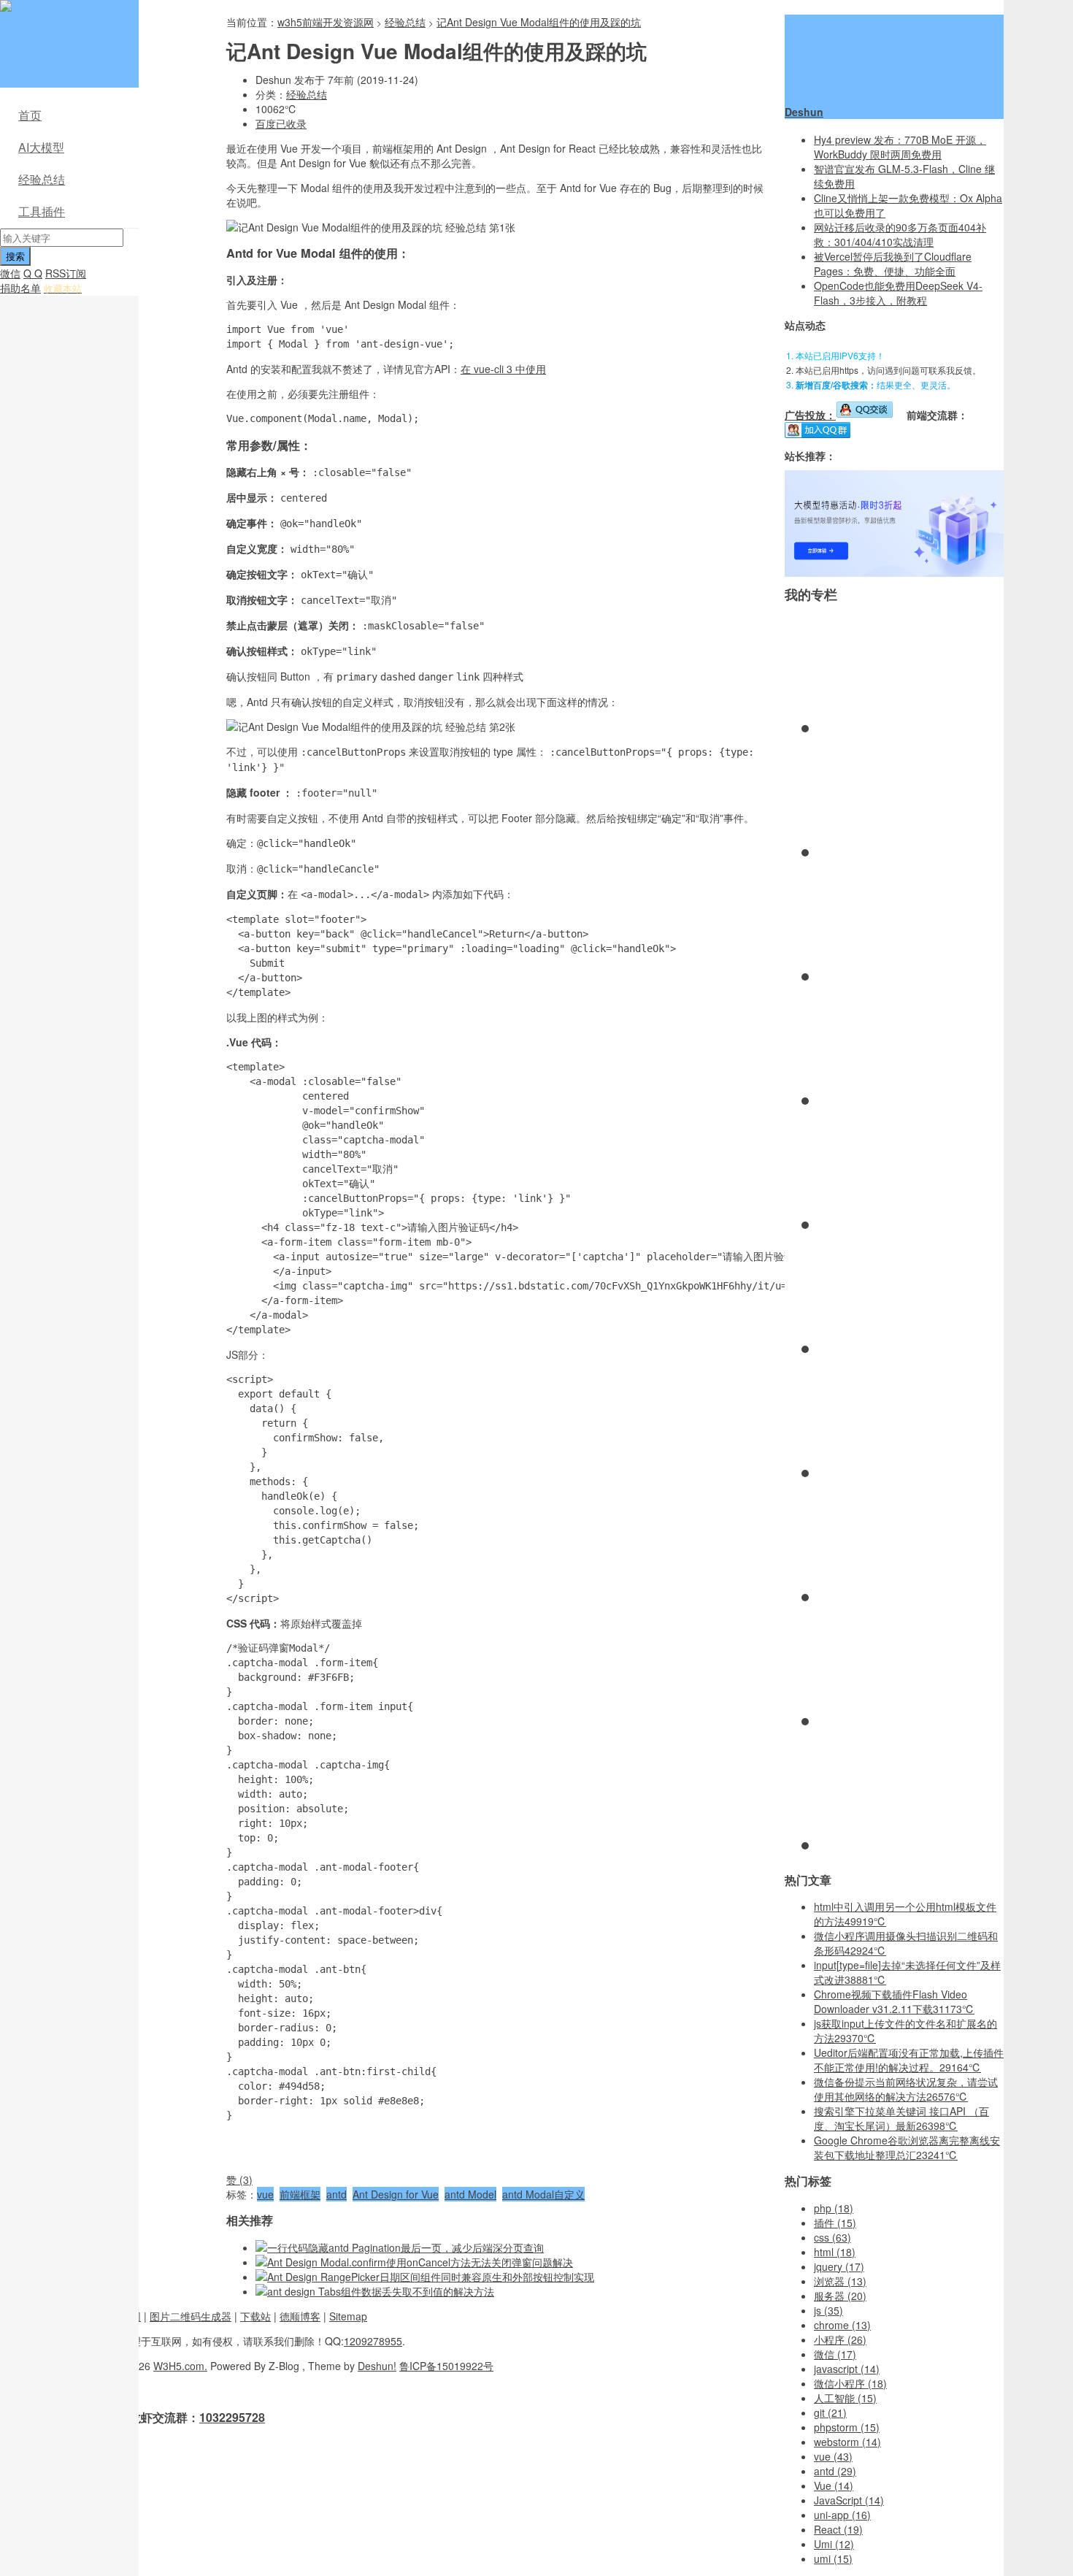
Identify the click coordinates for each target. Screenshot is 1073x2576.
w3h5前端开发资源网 (66, 15)
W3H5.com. (180, 2366)
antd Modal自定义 (543, 2194)
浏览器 (840, 2281)
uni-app (842, 2515)
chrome (842, 2325)
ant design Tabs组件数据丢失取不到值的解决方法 (381, 2291)
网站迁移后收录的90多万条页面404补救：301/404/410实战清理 (900, 234)
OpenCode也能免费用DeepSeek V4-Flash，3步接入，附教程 (898, 293)
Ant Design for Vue (396, 2194)
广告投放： (810, 415)
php (834, 2208)
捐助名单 (20, 288)
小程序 (840, 2339)
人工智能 (845, 2398)
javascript (847, 2369)
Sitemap (348, 2316)
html (835, 2252)
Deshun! (377, 2366)
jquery (839, 2266)
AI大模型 (41, 147)
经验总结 (42, 179)
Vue (834, 2485)
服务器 (840, 2296)
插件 (835, 2223)
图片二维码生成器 (191, 2316)
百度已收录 (281, 123)
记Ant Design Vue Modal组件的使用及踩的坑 (539, 22)
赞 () (239, 2180)
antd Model (470, 2194)
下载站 (255, 2316)
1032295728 (232, 2417)
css (832, 2237)
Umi (834, 2544)
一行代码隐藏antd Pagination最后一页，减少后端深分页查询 (405, 2247)
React (838, 2529)
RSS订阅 (66, 273)
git (830, 2412)
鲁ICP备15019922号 (446, 2366)
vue (265, 2194)
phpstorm (847, 2427)
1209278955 (373, 2341)
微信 (10, 273)
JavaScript (849, 2500)
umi (833, 2558)
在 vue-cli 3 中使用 (503, 369)
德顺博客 (300, 2316)
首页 (30, 115)
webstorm (847, 2442)
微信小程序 (850, 2383)
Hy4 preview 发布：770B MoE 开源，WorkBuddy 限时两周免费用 (900, 147)
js (828, 2310)
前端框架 (300, 2194)
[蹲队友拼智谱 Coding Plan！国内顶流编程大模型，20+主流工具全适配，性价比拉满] (894, 572)
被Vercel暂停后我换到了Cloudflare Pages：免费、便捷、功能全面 (893, 264)
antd (336, 2194)
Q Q (33, 273)
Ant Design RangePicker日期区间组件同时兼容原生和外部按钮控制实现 (431, 2277)
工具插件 (42, 211)
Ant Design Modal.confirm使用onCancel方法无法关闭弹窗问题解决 (420, 2262)
